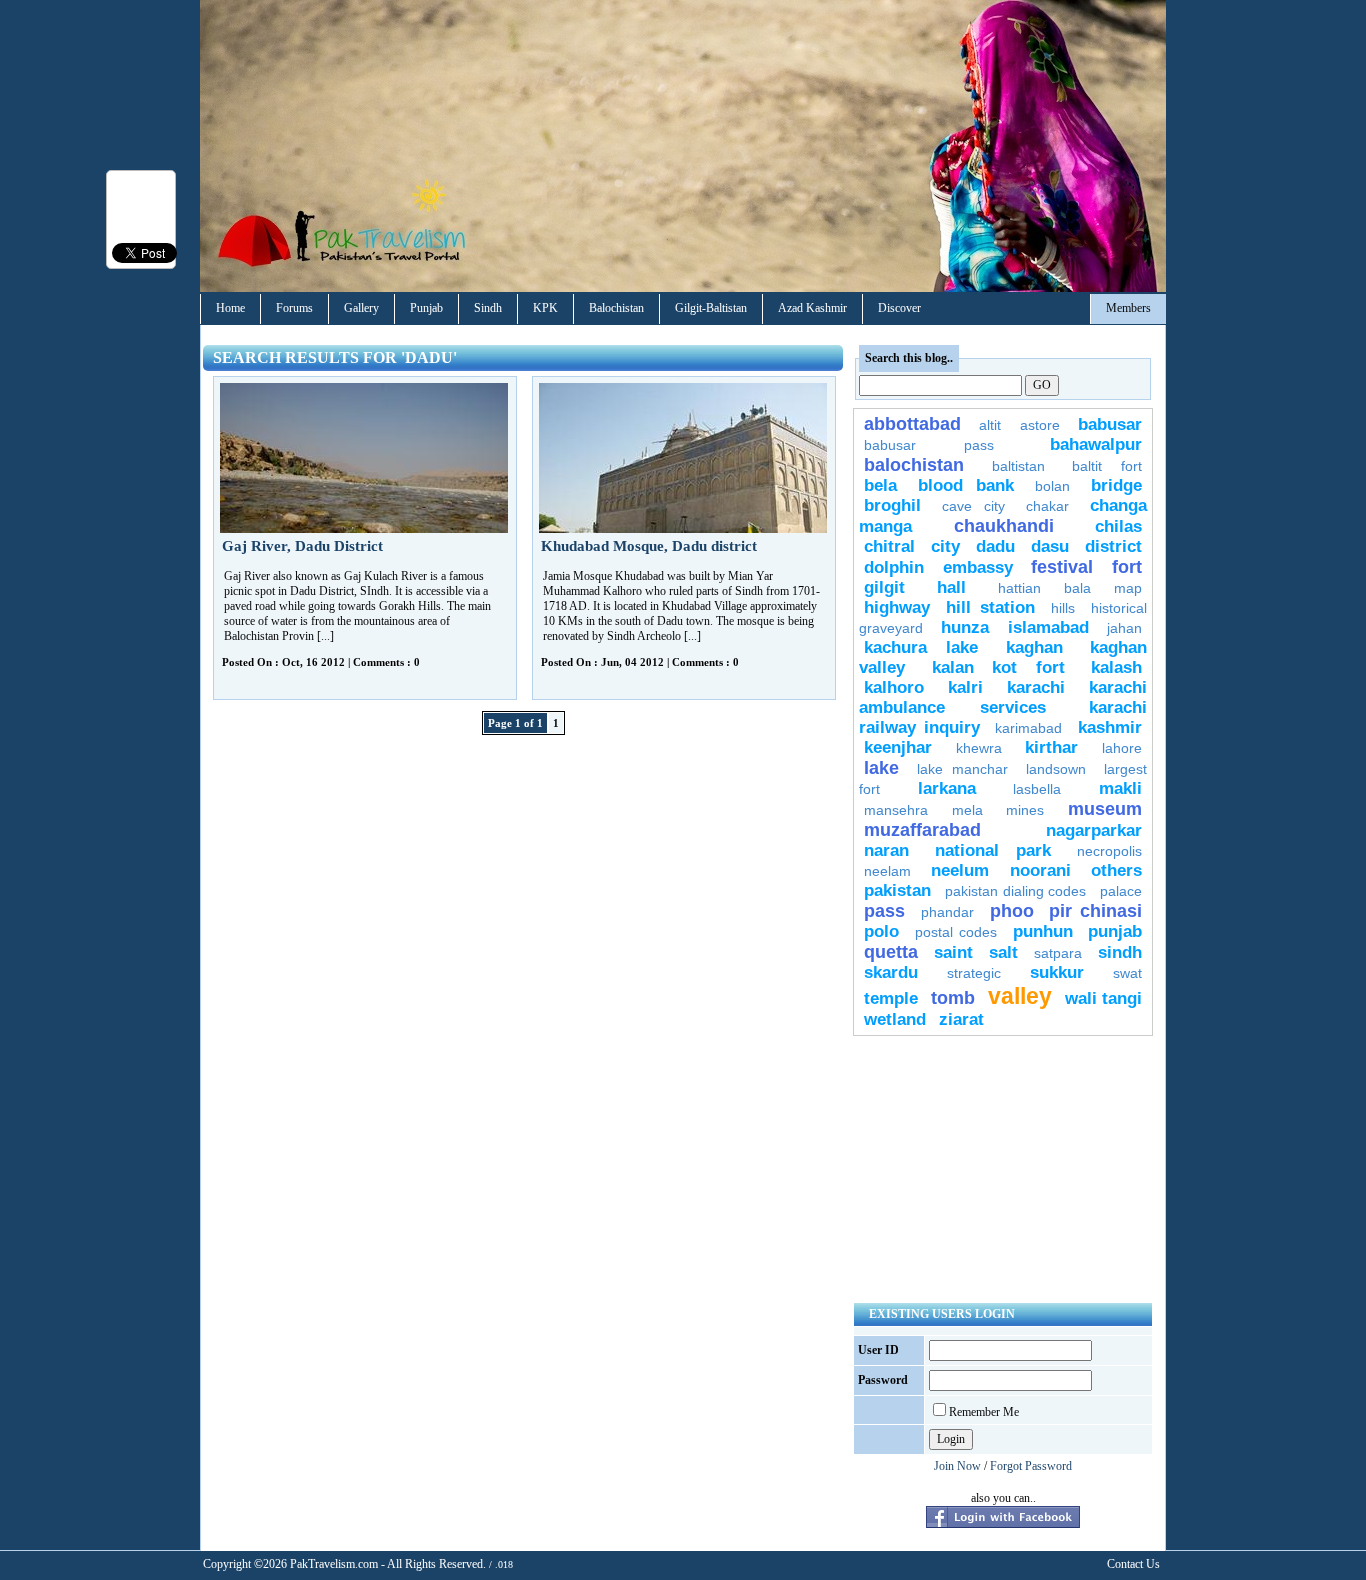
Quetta (891, 952)
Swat (1127, 973)
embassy (978, 567)
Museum (1105, 809)
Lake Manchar (962, 769)
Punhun (1043, 931)
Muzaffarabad (922, 830)
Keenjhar (898, 747)
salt (1003, 952)
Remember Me (984, 1412)
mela (967, 810)
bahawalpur (1096, 444)
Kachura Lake (921, 647)
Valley (1020, 996)
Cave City (973, 506)
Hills (1063, 608)
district (1113, 546)
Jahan (1124, 628)
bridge (1116, 485)
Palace (1121, 891)
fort (1127, 567)
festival (1062, 567)
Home (230, 308)
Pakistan (897, 890)
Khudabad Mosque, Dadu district (649, 546)
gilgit (884, 587)
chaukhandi (1004, 526)
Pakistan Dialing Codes (1016, 891)
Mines (1025, 810)
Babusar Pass (929, 445)
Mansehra (896, 810)
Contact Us (1133, 1564)
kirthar (1051, 747)
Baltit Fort (1107, 466)
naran (886, 850)
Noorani (1040, 870)
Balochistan (616, 308)
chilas (1118, 526)
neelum (960, 870)
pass (884, 911)
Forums (294, 308)
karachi (1036, 687)
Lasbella (1037, 789)
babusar (1110, 424)
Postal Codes (956, 932)
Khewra (979, 748)
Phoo (1012, 911)
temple (891, 998)
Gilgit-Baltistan (711, 308)
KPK (545, 308)
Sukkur (1057, 972)
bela (880, 485)
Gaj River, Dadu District (302, 546)
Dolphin (894, 567)
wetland (895, 1019)
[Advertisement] (1003, 1169)
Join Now (957, 1466)
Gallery (361, 308)
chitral (889, 546)
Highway (897, 607)
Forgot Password (1031, 1466)
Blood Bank (966, 485)
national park (993, 850)
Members (1128, 308)
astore (1040, 425)
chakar (1047, 506)
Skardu (891, 972)
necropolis (1109, 851)
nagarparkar (1094, 830)
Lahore (1122, 748)
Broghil (892, 505)
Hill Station (990, 607)
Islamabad (1048, 627)
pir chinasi (1095, 911)
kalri (965, 687)
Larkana (947, 788)
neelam (887, 871)
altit (990, 425)
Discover (899, 308)
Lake (881, 768)
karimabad (1028, 728)
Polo (881, 931)
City (945, 546)
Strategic (974, 973)
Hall (951, 587)
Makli (1120, 788)
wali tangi (1103, 998)
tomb (953, 998)
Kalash (1116, 667)
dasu (1050, 546)
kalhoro (894, 687)
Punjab (426, 308)
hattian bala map (1070, 588)
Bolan (1052, 486)
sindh (1120, 952)
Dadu (995, 546)
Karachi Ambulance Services (1003, 697)
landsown (1056, 769)
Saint (953, 952)
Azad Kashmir (812, 308)
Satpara (1058, 953)
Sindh (488, 308)
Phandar (947, 912)
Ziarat (961, 1019)
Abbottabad (912, 424)
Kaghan (1034, 647)
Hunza (965, 627)
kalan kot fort (998, 667)
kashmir (1110, 727)
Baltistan (1018, 466)
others (1116, 870)
